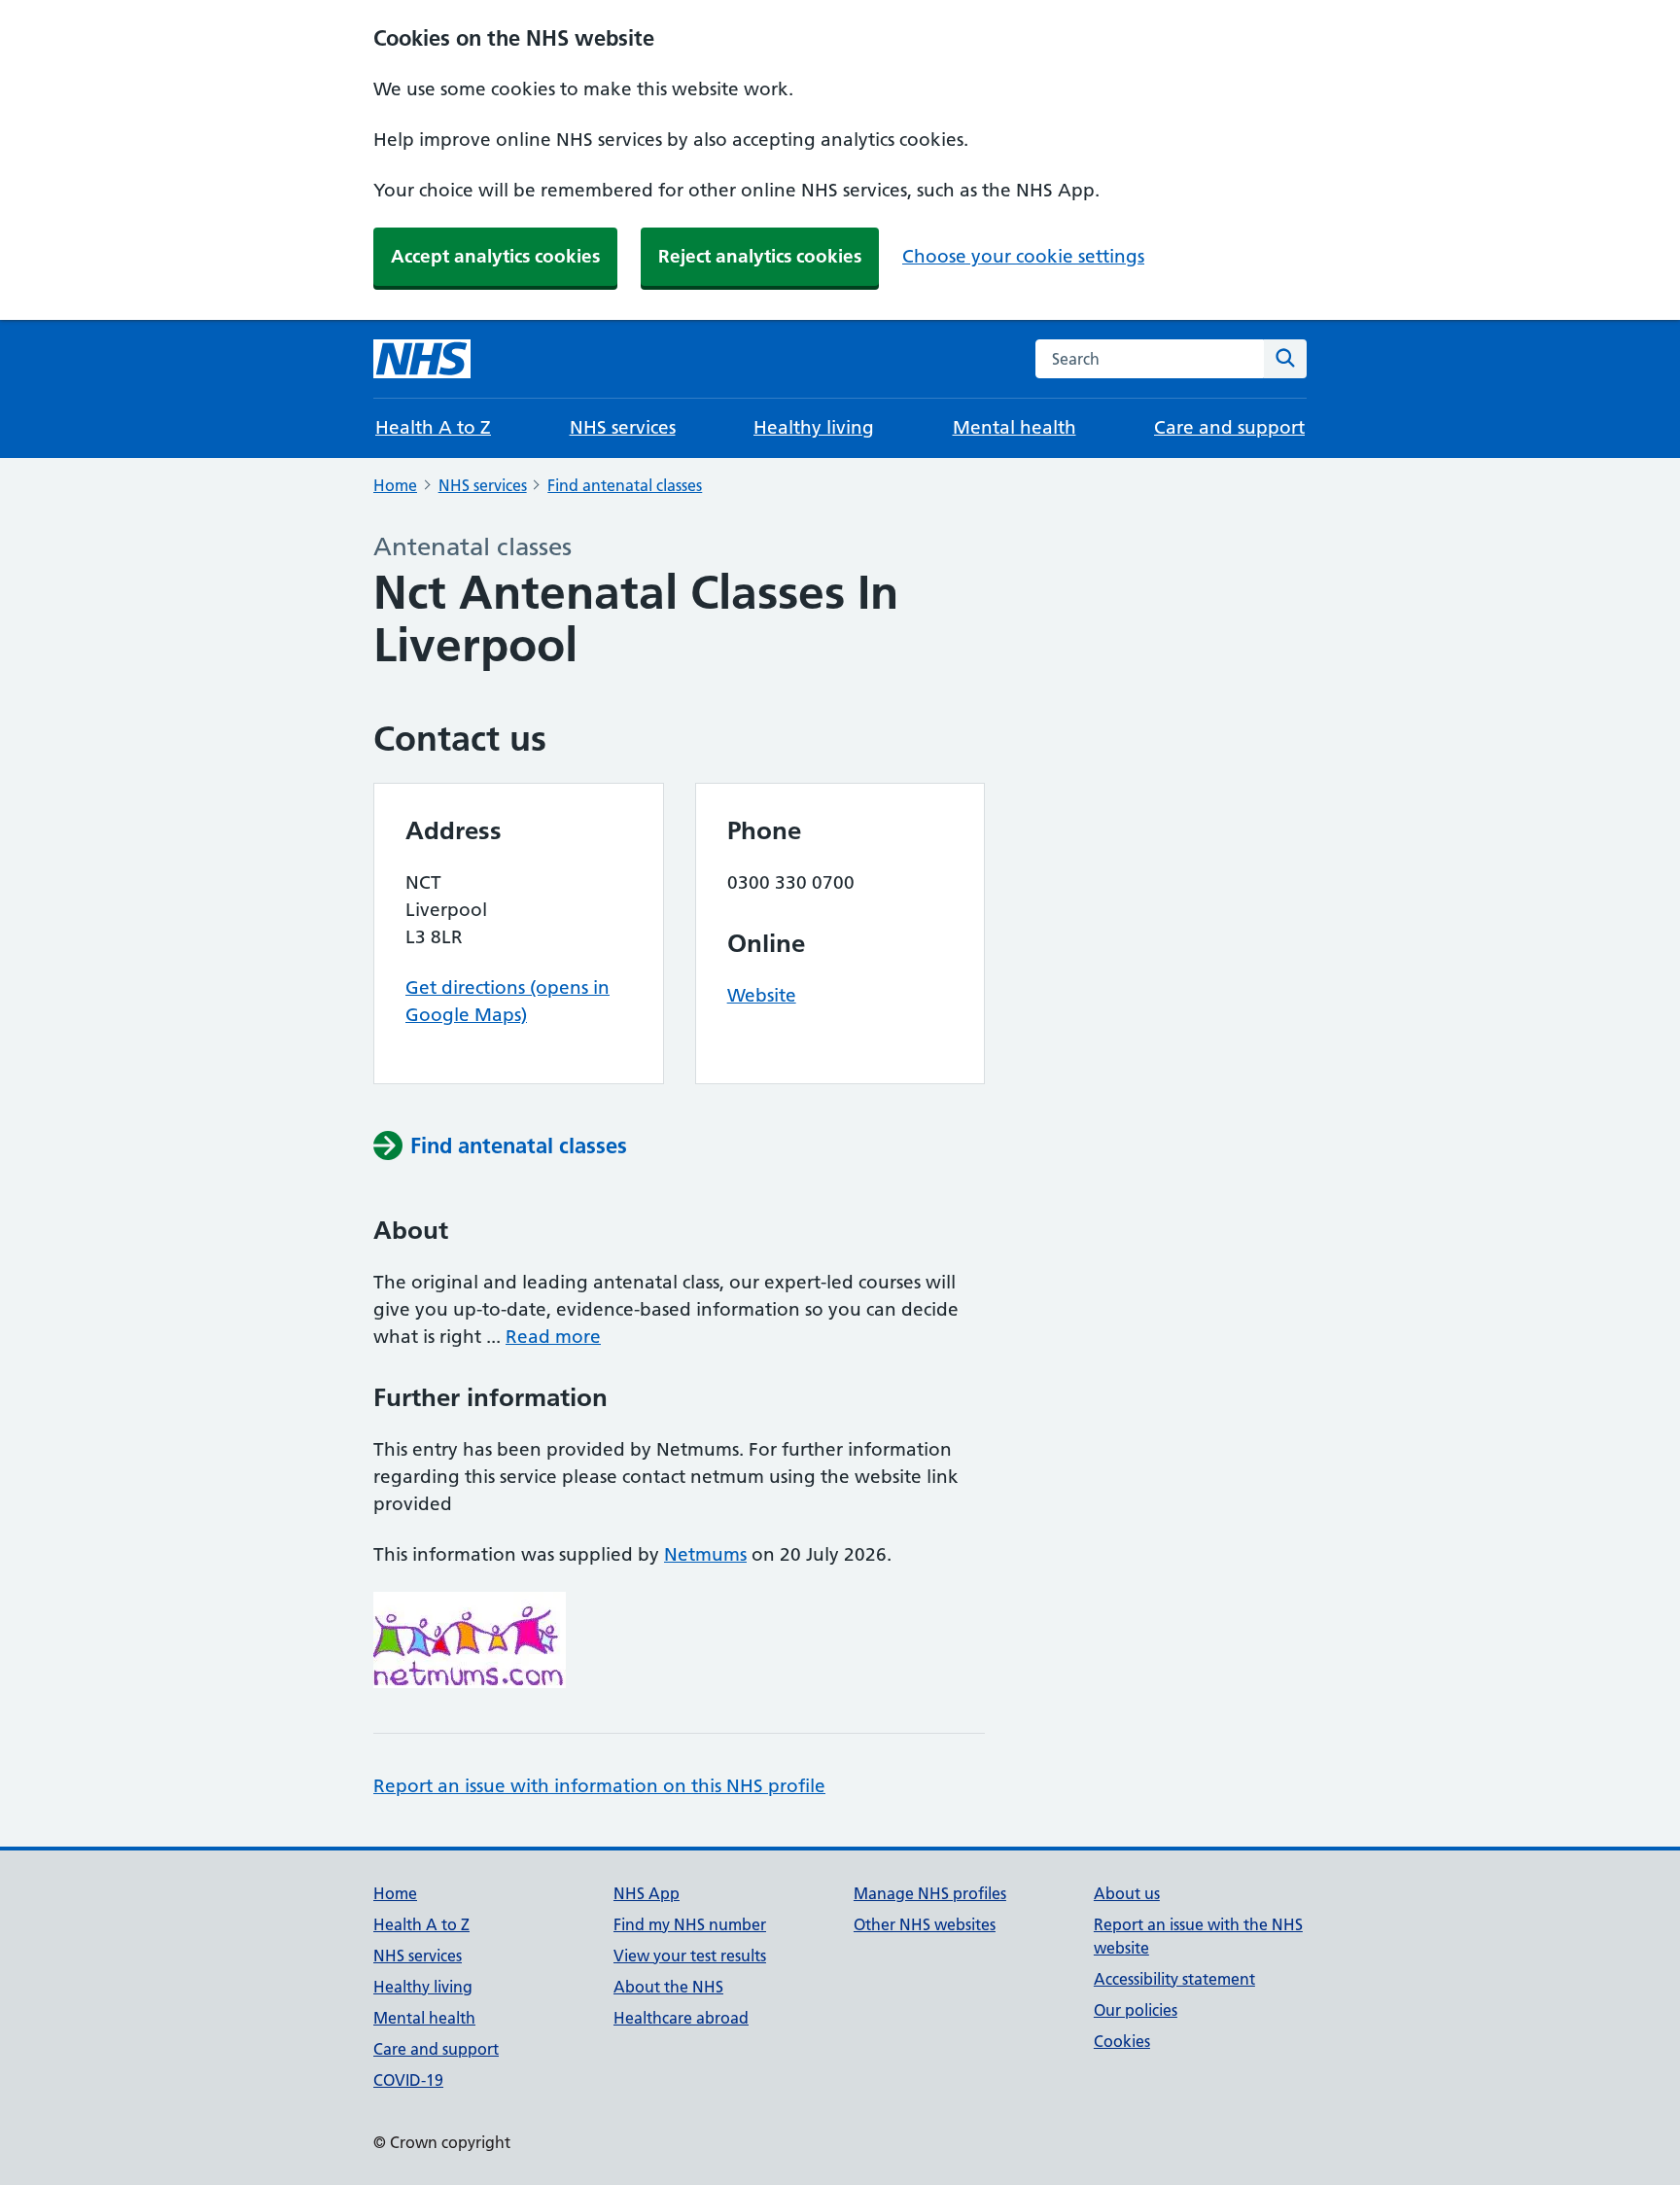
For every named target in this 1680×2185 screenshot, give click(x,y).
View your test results (690, 1956)
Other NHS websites (925, 1924)
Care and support (1229, 427)
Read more (553, 1337)
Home (395, 485)
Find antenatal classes (625, 485)
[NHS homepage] (422, 359)
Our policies (1136, 2010)
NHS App (647, 1893)
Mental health (1015, 427)
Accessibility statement (1174, 1979)
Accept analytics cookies (495, 256)
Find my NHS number (690, 1924)
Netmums (705, 1554)
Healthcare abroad (681, 2018)
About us (1127, 1893)
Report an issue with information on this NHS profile (599, 1786)
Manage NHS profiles (930, 1893)
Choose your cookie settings (1023, 256)
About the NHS (668, 1987)
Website (762, 995)
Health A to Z (433, 427)
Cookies (1122, 2041)
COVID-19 (408, 2080)
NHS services (623, 427)
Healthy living (814, 427)
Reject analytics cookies (760, 256)
